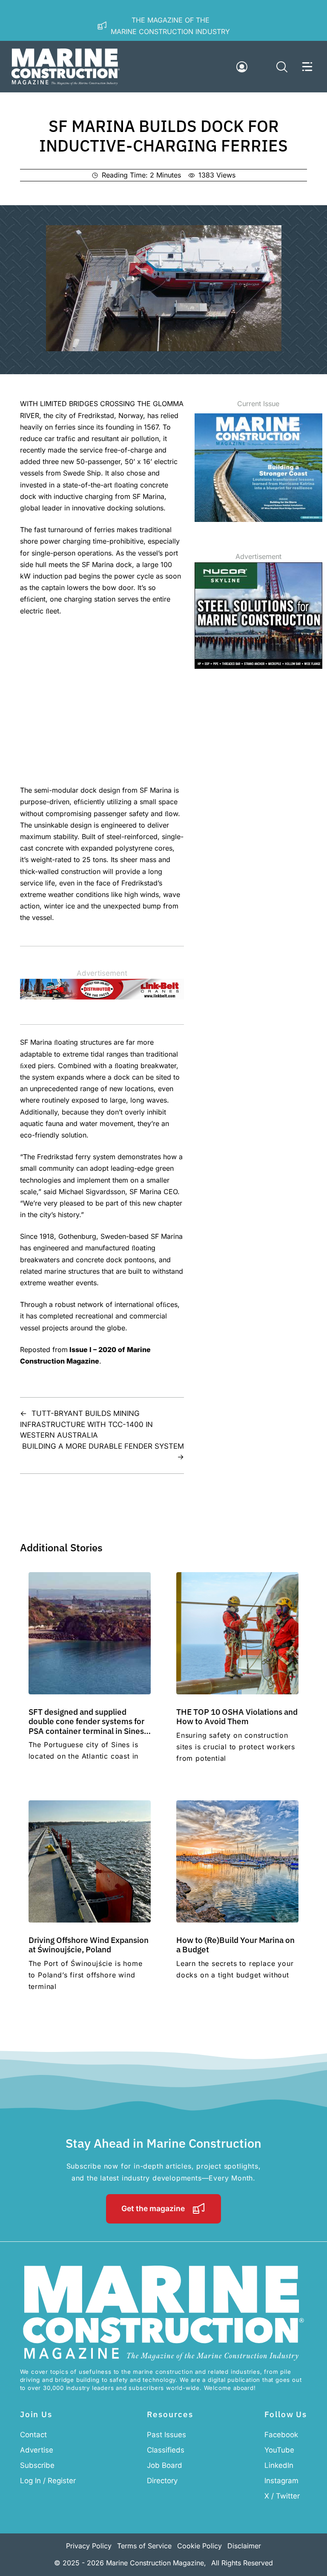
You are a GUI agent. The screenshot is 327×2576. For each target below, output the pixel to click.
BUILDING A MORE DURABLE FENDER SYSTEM (103, 1446)
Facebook (281, 2435)
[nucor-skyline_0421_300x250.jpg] (258, 666)
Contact (33, 2435)
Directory (162, 2481)
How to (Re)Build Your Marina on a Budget (235, 1944)
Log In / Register (48, 2481)
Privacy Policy (89, 2546)
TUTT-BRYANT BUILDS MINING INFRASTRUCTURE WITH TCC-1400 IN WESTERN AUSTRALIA (86, 1424)
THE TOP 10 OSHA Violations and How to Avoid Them (237, 1716)
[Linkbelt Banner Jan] (102, 997)
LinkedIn (279, 2465)
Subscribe (37, 2465)
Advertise (37, 2450)
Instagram (281, 2481)
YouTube (279, 2450)
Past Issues (166, 2435)
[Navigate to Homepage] (66, 67)
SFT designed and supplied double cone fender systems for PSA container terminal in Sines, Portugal (87, 1726)
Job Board (165, 2465)
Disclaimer (244, 2546)
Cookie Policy (199, 2546)
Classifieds (166, 2450)
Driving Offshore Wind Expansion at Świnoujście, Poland (89, 1944)
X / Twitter (282, 2496)
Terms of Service (144, 2546)
